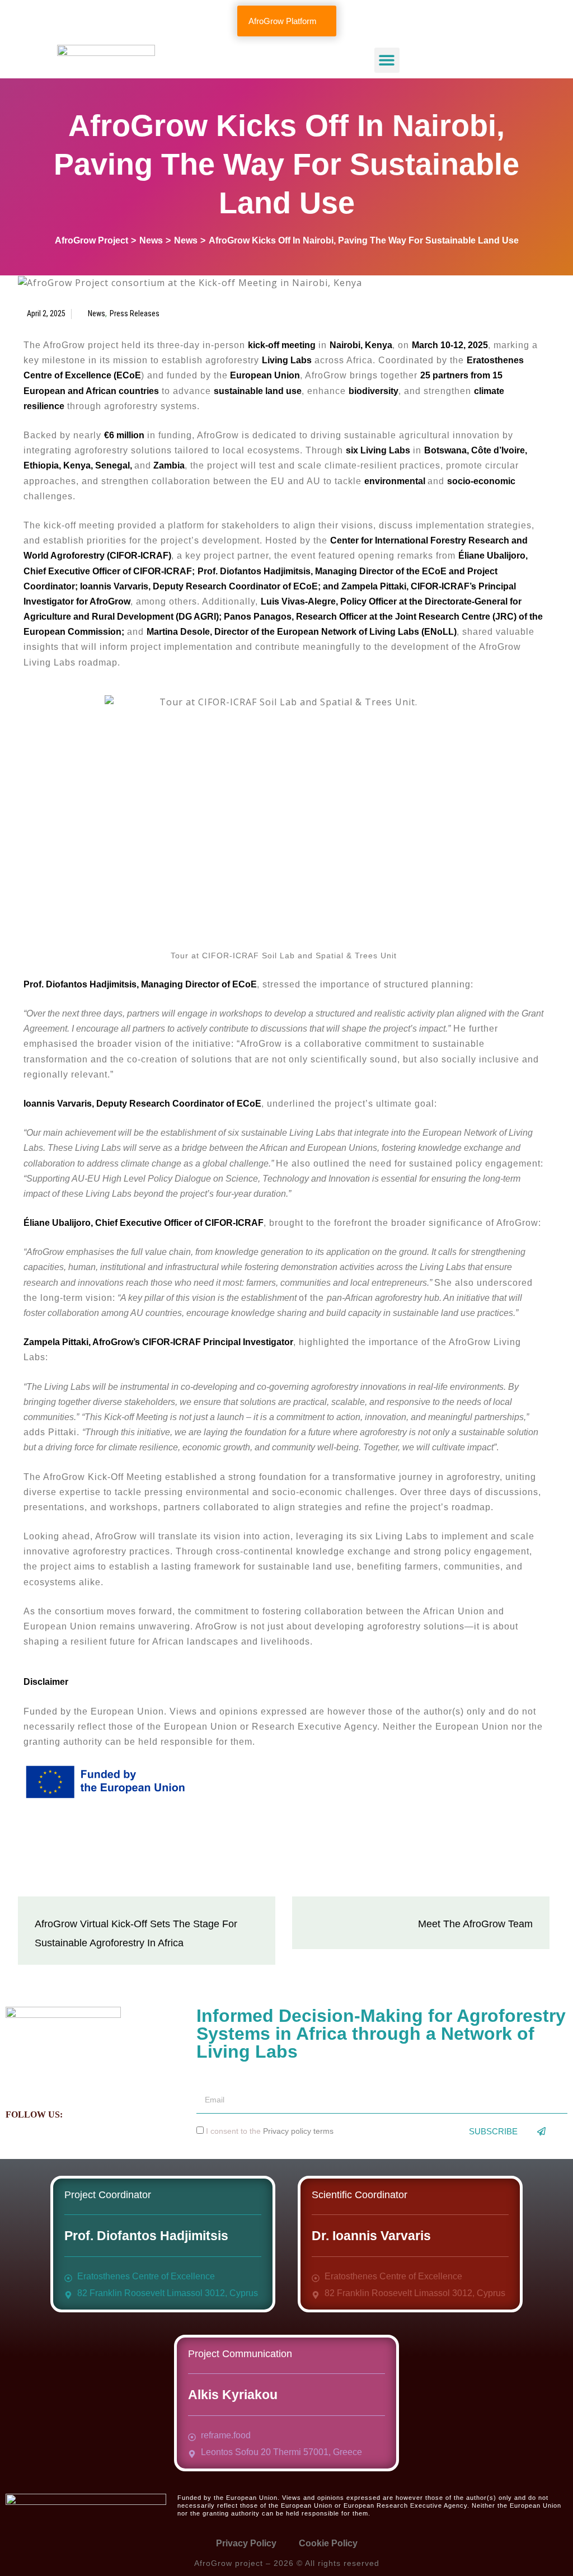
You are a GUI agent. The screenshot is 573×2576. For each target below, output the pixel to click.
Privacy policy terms (298, 2131)
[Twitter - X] (109, 2113)
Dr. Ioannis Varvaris (371, 2236)
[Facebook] (84, 2113)
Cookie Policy (328, 2543)
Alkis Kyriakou (233, 2395)
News (97, 313)
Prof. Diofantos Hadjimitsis (146, 2236)
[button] (387, 60)
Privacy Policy (246, 2543)
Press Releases (135, 313)
